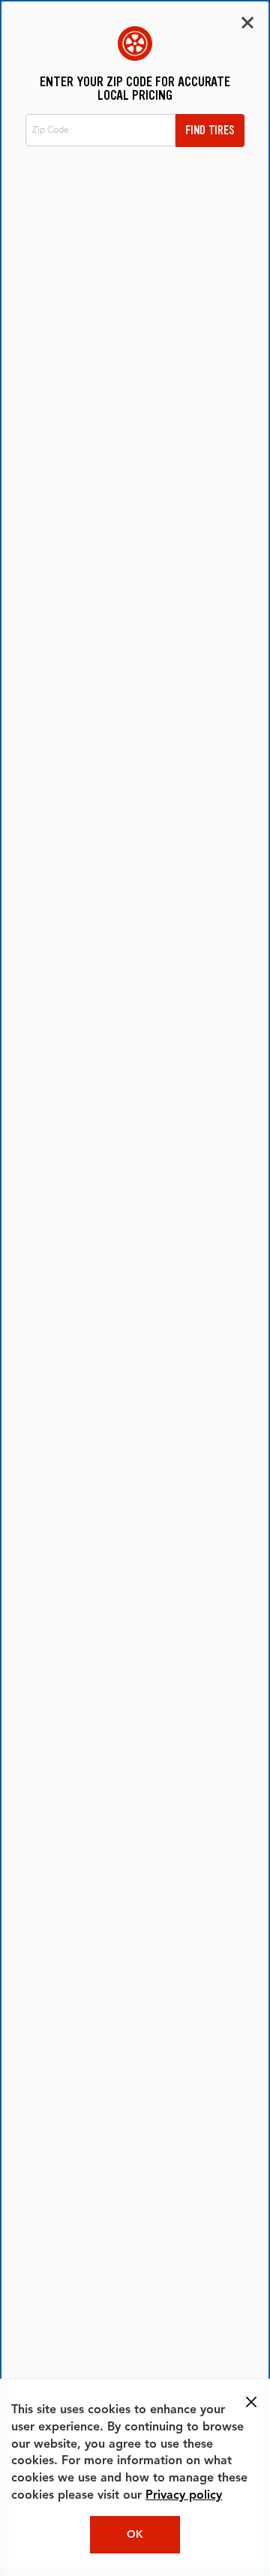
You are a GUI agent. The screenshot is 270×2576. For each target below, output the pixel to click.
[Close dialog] (247, 23)
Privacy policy (184, 2496)
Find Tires (210, 130)
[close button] (251, 2402)
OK (135, 2535)
